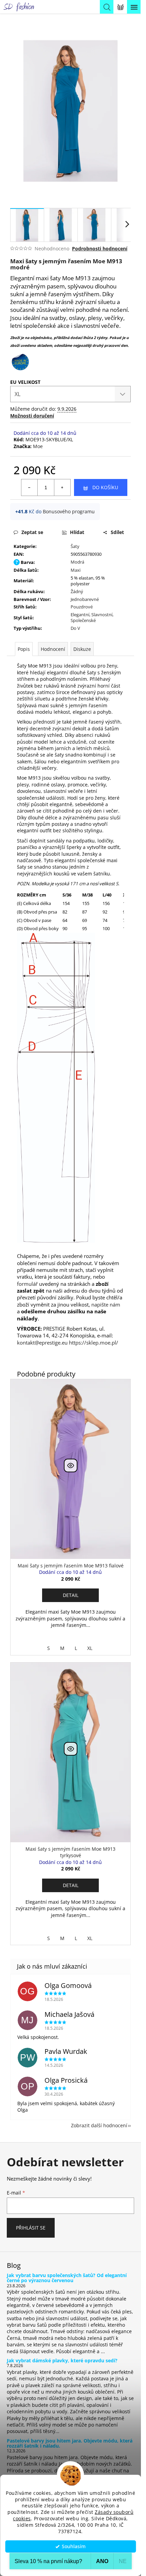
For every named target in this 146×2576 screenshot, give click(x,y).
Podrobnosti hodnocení (100, 248)
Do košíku (105, 487)
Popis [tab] (24, 649)
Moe (38, 446)
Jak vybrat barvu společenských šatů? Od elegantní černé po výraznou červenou (67, 2278)
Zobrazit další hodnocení (99, 2125)
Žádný (77, 591)
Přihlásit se (31, 2228)
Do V (75, 628)
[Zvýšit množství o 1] (62, 487)
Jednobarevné (85, 599)
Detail (71, 1595)
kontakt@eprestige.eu (42, 1343)
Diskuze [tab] (82, 649)
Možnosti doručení (32, 416)
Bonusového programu (69, 511)
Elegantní (80, 615)
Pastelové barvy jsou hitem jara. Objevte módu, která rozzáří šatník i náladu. (70, 2443)
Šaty (75, 546)
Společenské (83, 620)
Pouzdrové (82, 607)
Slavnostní (102, 615)
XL (90, 1648)
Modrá (77, 562)
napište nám (106, 1304)
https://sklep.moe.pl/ (94, 1343)
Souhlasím (74, 2546)
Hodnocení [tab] (53, 649)
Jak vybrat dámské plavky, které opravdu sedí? (62, 2360)
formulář (28, 1284)
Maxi (76, 570)
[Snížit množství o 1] (30, 487)
